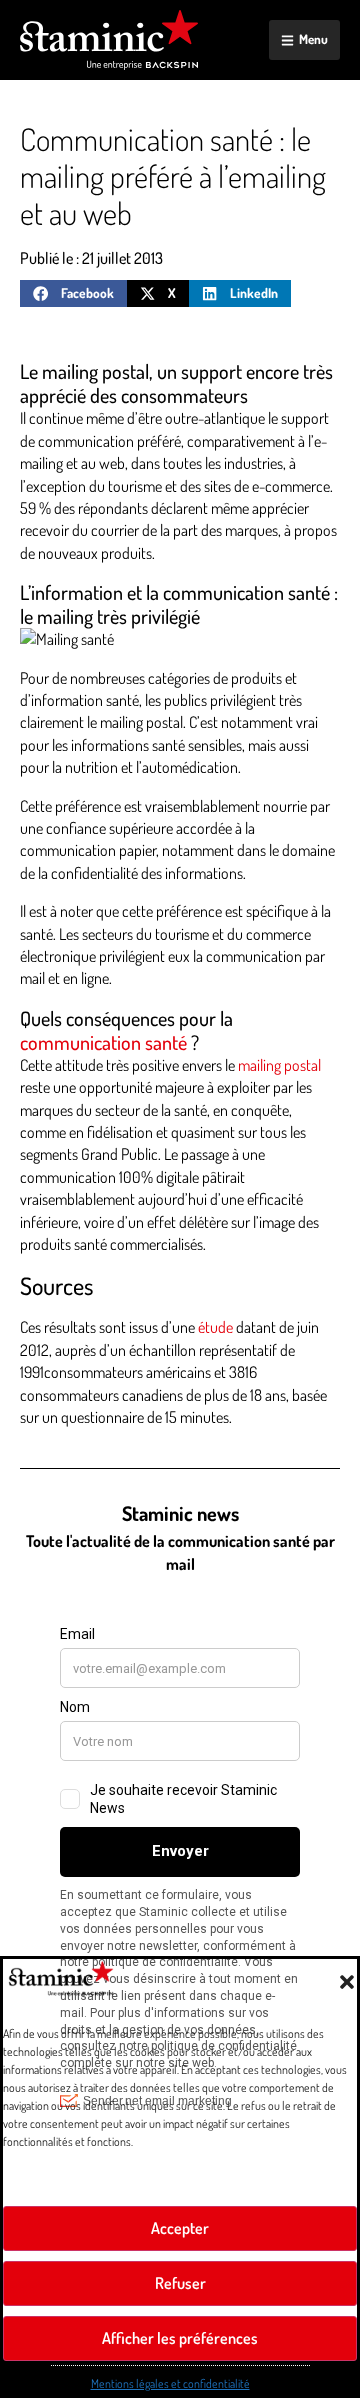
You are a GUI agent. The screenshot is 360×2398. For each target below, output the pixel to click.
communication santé (103, 1042)
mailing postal (279, 1065)
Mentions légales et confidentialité (170, 2371)
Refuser (180, 2270)
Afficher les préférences (180, 2325)
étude (215, 1327)
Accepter (180, 2215)
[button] (330, 1970)
